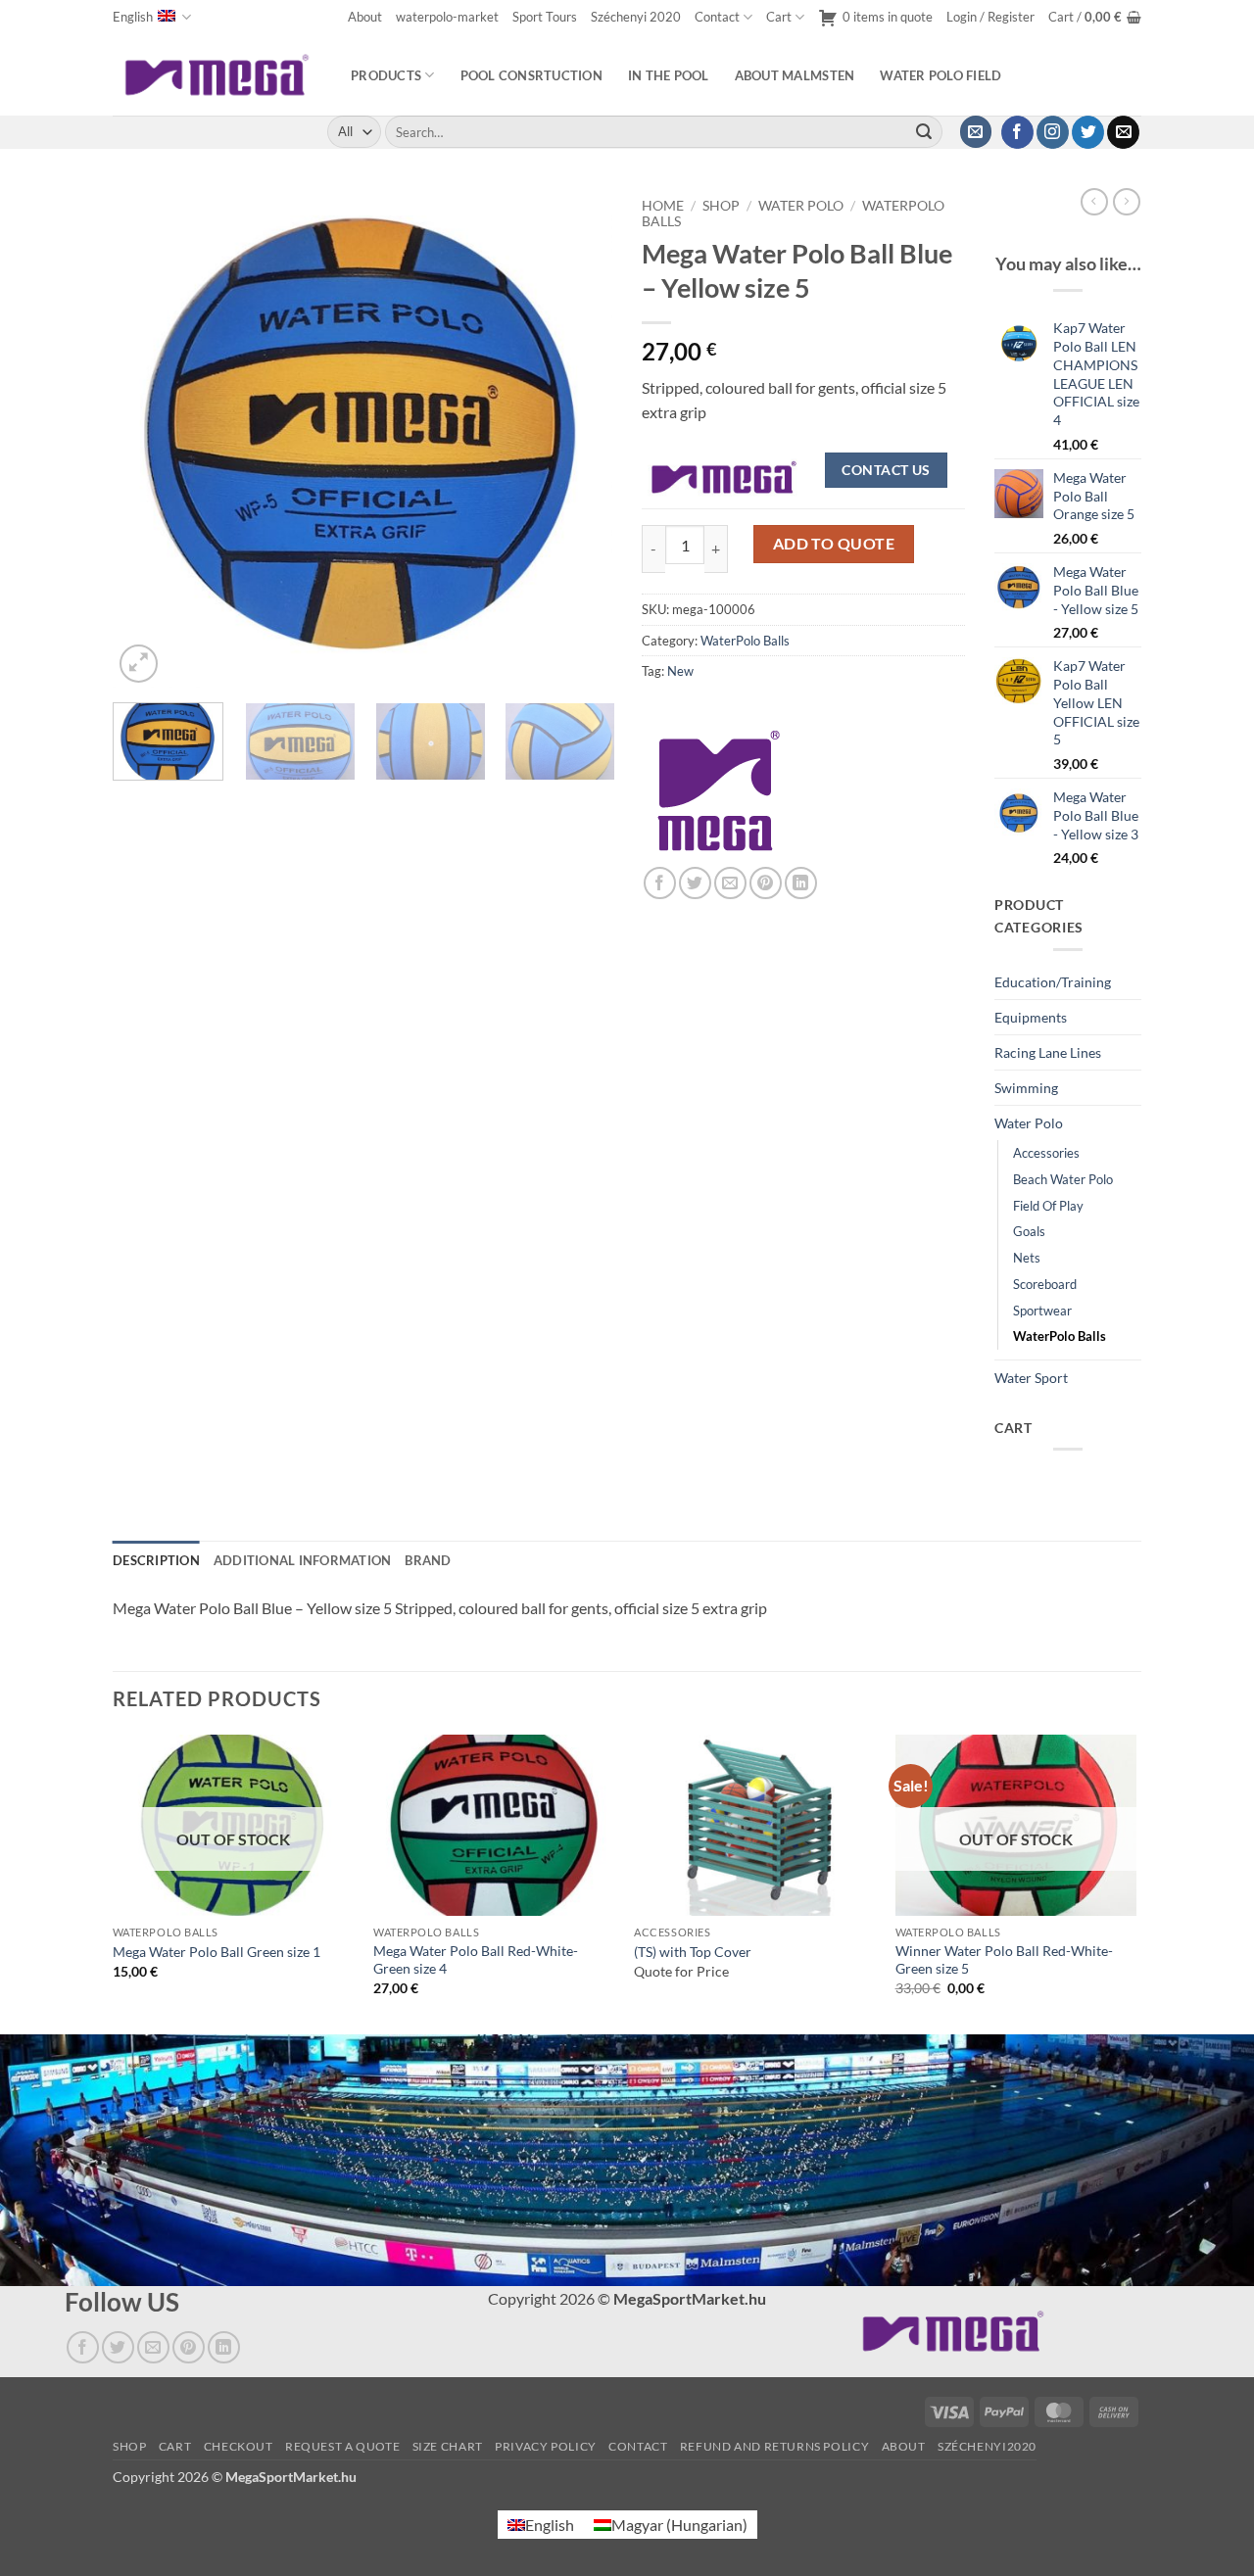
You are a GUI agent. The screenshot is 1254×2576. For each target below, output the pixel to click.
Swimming (1026, 1088)
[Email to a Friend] (730, 883)
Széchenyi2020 (987, 2446)
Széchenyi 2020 (636, 17)
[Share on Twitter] (695, 883)
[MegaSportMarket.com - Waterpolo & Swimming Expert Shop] (217, 75)
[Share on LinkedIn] (801, 883)
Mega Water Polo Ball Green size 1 (217, 1952)
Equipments (1031, 1017)
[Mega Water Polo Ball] (724, 476)
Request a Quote (342, 2446)
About (365, 17)
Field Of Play (1048, 1206)
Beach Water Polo (1063, 1179)
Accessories (1046, 1153)
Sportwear (1042, 1311)
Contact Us (886, 470)
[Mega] (719, 790)
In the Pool (669, 75)
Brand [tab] (428, 1560)
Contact (717, 17)
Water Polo (801, 206)
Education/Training (1053, 982)
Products (386, 75)
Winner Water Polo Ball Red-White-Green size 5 (1004, 1960)
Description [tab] (156, 1560)
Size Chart (448, 2446)
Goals (1029, 1231)
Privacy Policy (546, 2446)
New (680, 671)
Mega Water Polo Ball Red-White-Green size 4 (476, 1960)
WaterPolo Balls (745, 641)
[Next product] (1094, 202)
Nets (1027, 1258)
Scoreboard (1045, 1284)
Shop (721, 206)
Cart (779, 17)
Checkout (239, 2446)
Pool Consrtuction (531, 75)
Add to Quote (834, 544)
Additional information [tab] (303, 1560)
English (133, 17)
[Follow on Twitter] (1088, 132)
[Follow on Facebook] (1017, 132)
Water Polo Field (940, 75)
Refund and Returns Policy (774, 2446)
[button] (990, 17)
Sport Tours (545, 17)
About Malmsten (795, 75)
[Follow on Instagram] (1053, 132)
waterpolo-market (447, 17)
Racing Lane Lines (1048, 1052)
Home (663, 206)
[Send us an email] (1123, 132)
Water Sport (1031, 1378)
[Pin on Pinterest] (766, 883)
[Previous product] (1127, 202)
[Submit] (924, 132)
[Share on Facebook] (660, 883)
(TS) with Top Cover (693, 1952)
